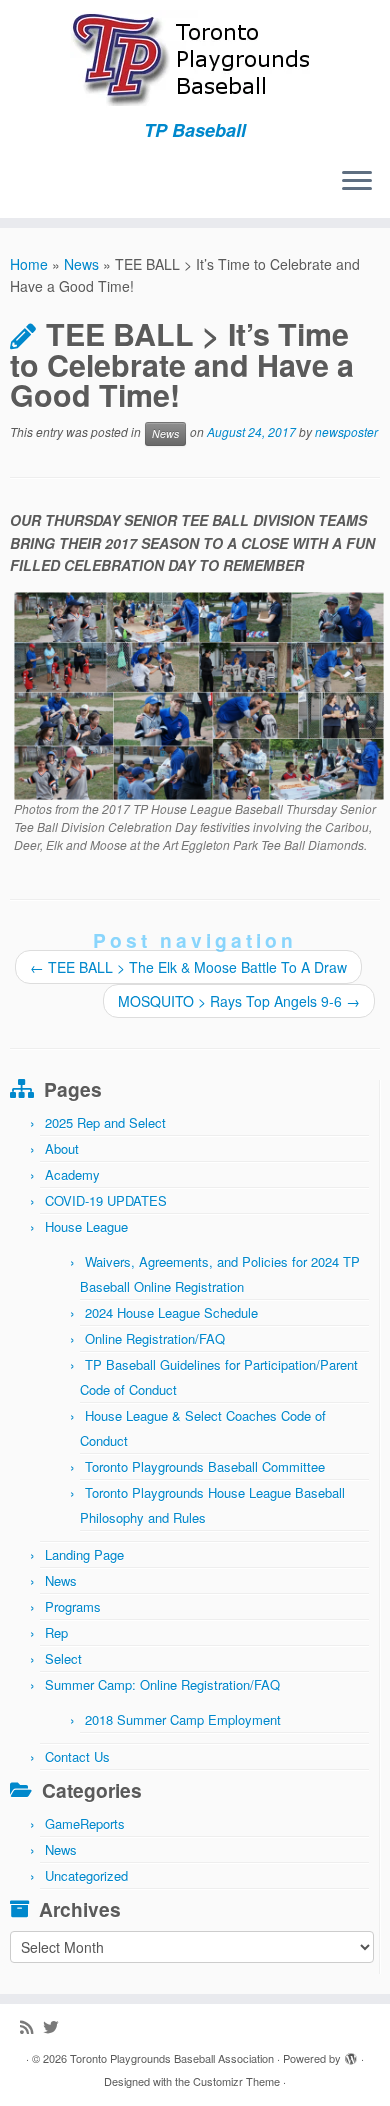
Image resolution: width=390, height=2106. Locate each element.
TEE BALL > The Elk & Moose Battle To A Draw (188, 967)
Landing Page (84, 1554)
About (62, 1148)
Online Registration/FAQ (155, 1338)
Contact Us (77, 1756)
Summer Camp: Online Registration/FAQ (162, 1684)
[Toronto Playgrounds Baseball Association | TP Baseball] (195, 60)
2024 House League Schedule (171, 1312)
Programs (73, 1606)
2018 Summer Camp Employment (183, 1719)
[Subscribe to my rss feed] (31, 2026)
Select (63, 1658)
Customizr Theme (236, 2081)
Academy (72, 1174)
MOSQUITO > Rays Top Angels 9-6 (239, 1001)
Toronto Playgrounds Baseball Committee (205, 1466)
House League (86, 1226)
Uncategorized (86, 1875)
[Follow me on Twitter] (55, 2026)
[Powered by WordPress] (351, 2054)
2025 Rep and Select (105, 1122)
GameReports (85, 1823)
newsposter (346, 432)
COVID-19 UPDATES (106, 1200)
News (81, 264)
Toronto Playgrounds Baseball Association (172, 2058)
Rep (56, 1632)
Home (29, 264)
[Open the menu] (357, 182)
